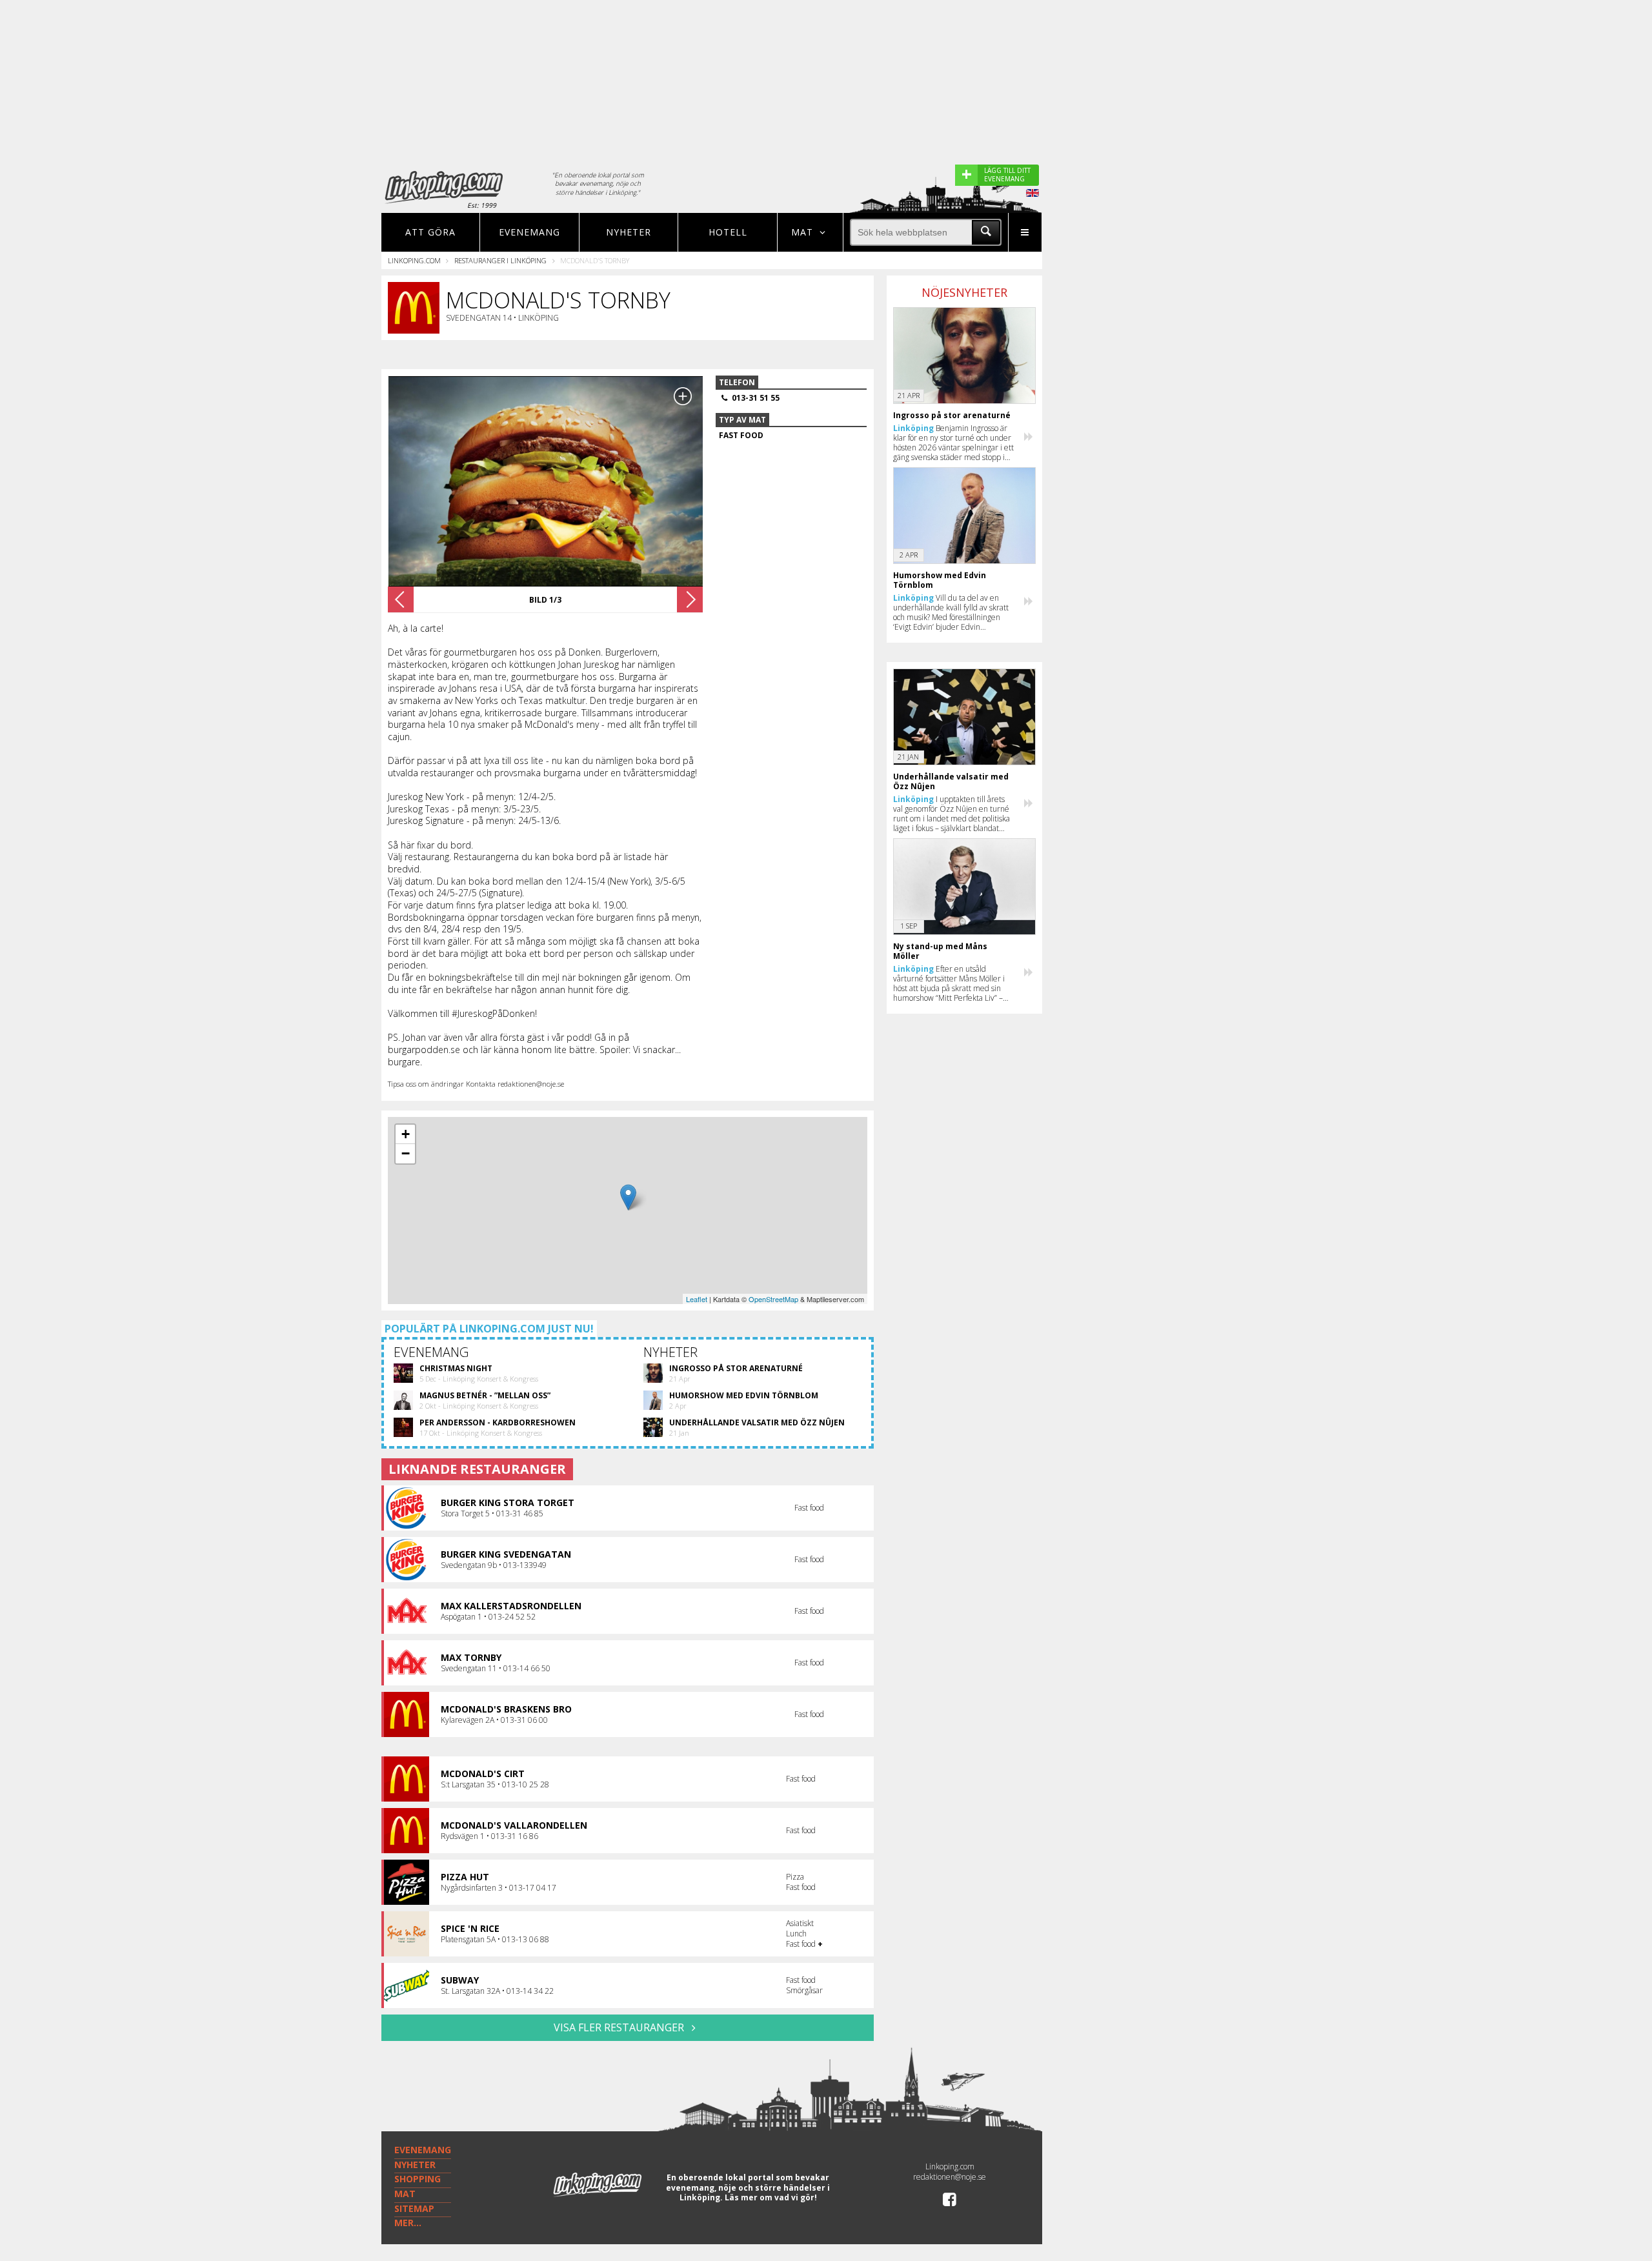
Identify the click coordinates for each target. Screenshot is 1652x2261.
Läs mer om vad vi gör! (771, 2197)
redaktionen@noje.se (950, 2177)
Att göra (430, 232)
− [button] (406, 1153)
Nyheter (629, 232)
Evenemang (529, 232)
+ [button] (406, 1134)
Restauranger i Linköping (500, 260)
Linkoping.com (414, 260)
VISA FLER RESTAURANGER (620, 2027)
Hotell (728, 232)
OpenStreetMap (773, 1299)
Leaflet (697, 1299)
